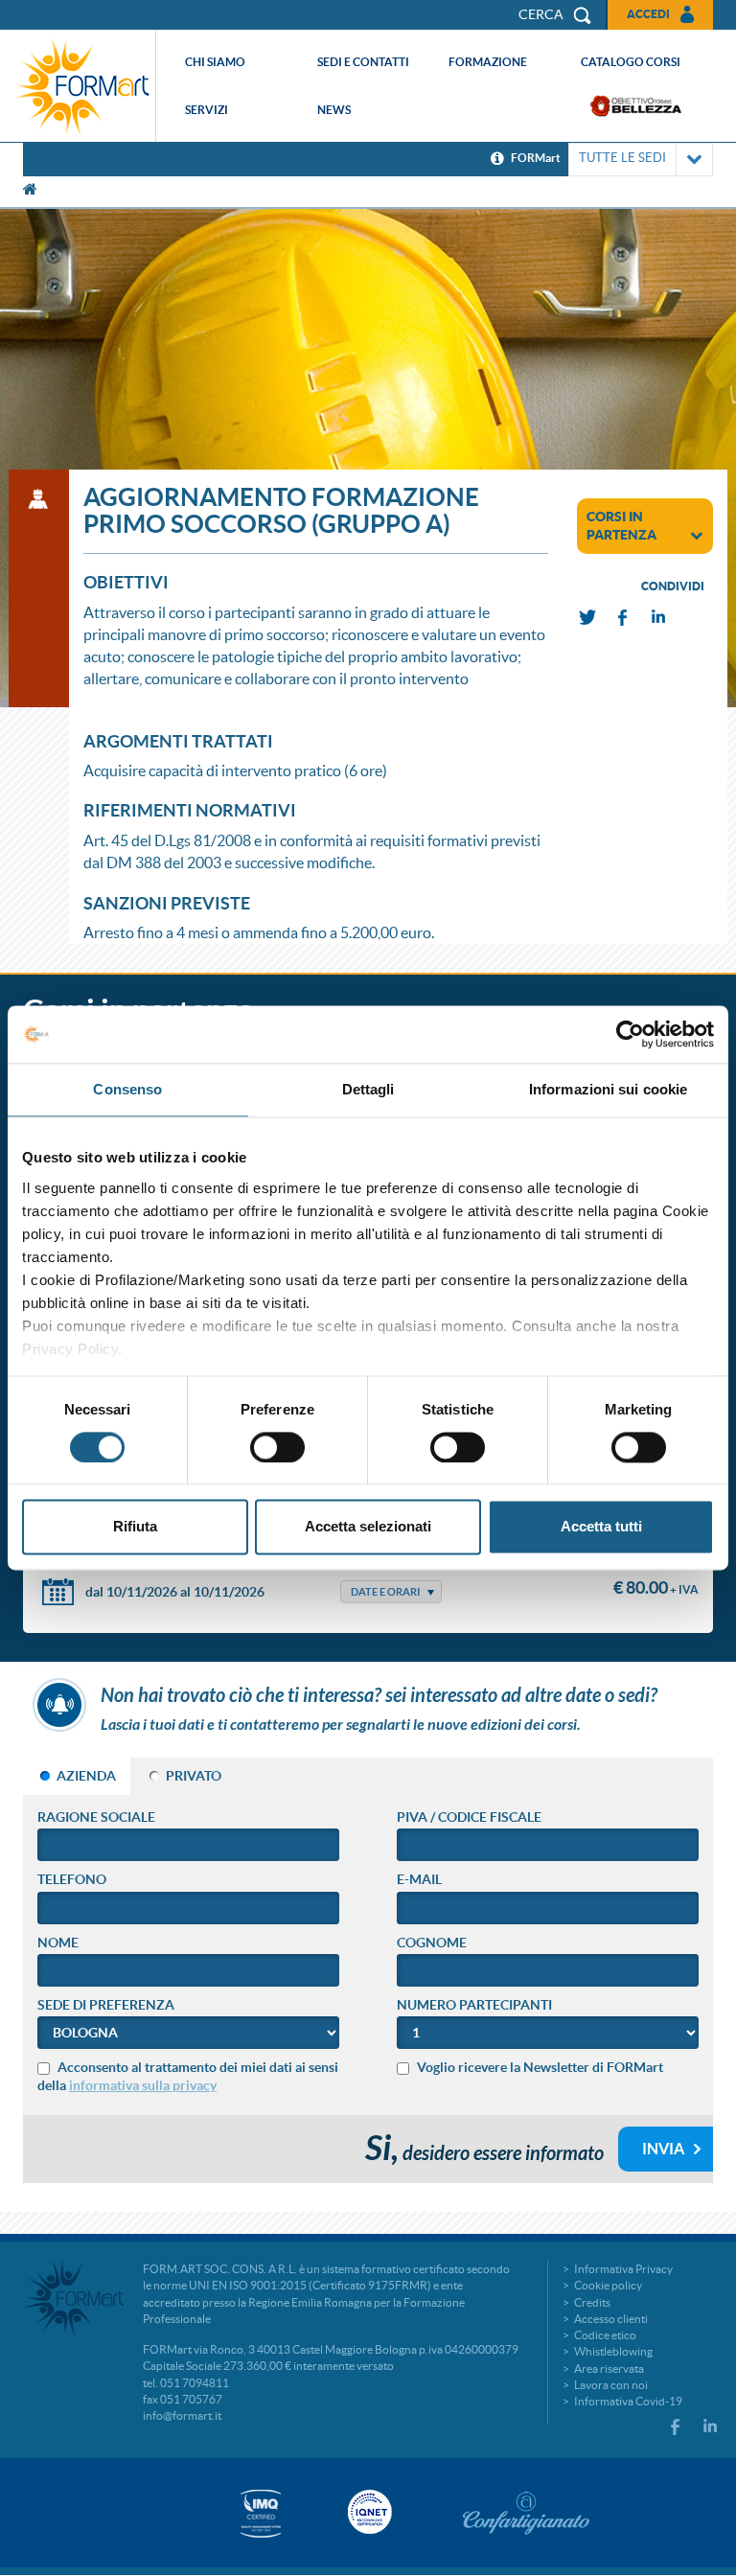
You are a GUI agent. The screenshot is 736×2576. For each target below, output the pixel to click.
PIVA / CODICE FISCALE (469, 1817)
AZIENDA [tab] (86, 1776)
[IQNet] (368, 2512)
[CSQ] (261, 2513)
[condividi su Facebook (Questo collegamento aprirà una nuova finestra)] (624, 618)
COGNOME (432, 1943)
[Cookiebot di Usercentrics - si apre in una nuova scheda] (630, 1034)
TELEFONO (72, 1879)
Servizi (207, 110)
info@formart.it (182, 2415)
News (334, 110)
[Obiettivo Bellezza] (636, 106)
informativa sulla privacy (143, 2085)
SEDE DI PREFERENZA (106, 2005)
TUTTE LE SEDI (622, 158)
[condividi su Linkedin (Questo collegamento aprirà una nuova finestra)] (659, 618)
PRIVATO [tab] (194, 1776)
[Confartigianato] (526, 2513)
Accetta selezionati (368, 1527)
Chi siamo (215, 62)
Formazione (488, 62)
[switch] (277, 1447)
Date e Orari (385, 1592)
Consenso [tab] (127, 1089)
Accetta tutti (601, 1527)
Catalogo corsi (631, 62)
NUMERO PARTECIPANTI (474, 2005)
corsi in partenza (621, 526)
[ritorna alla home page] (82, 86)
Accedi (648, 14)
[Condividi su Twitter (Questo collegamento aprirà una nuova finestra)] (588, 618)
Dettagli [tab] (368, 1089)
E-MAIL (419, 1879)
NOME (58, 1943)
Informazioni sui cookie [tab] (608, 1089)
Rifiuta (135, 1527)
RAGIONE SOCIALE (96, 1817)
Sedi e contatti (363, 62)
